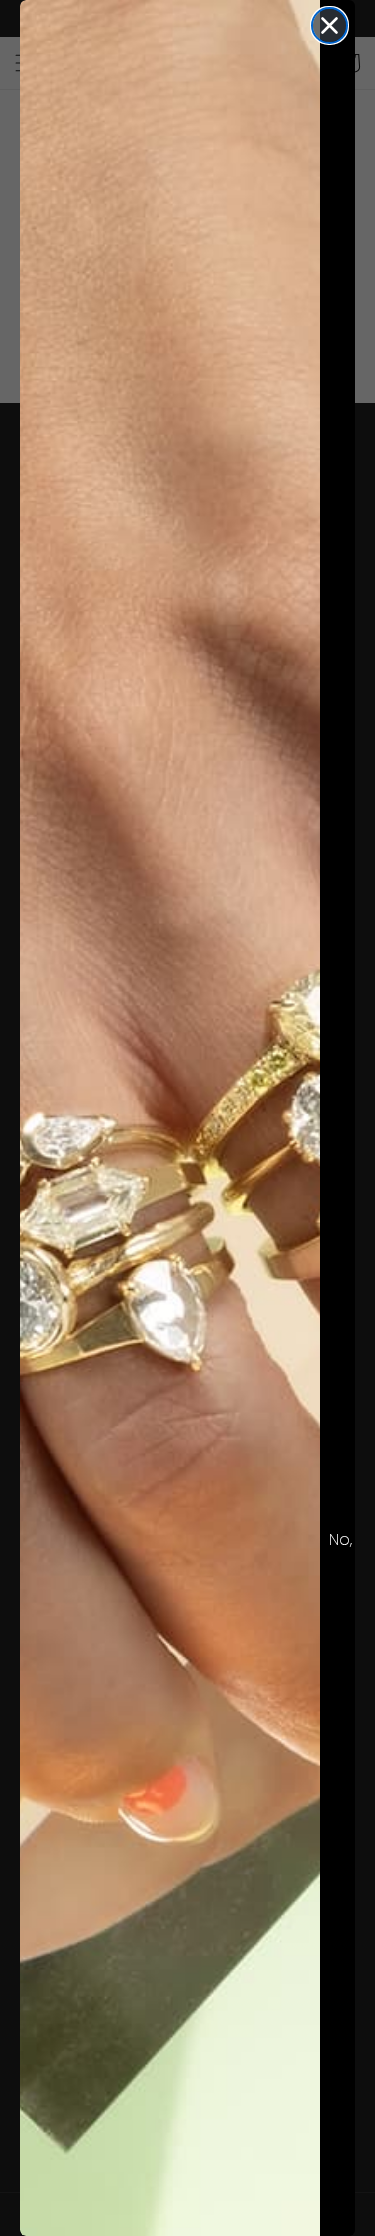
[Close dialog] (329, 25)
